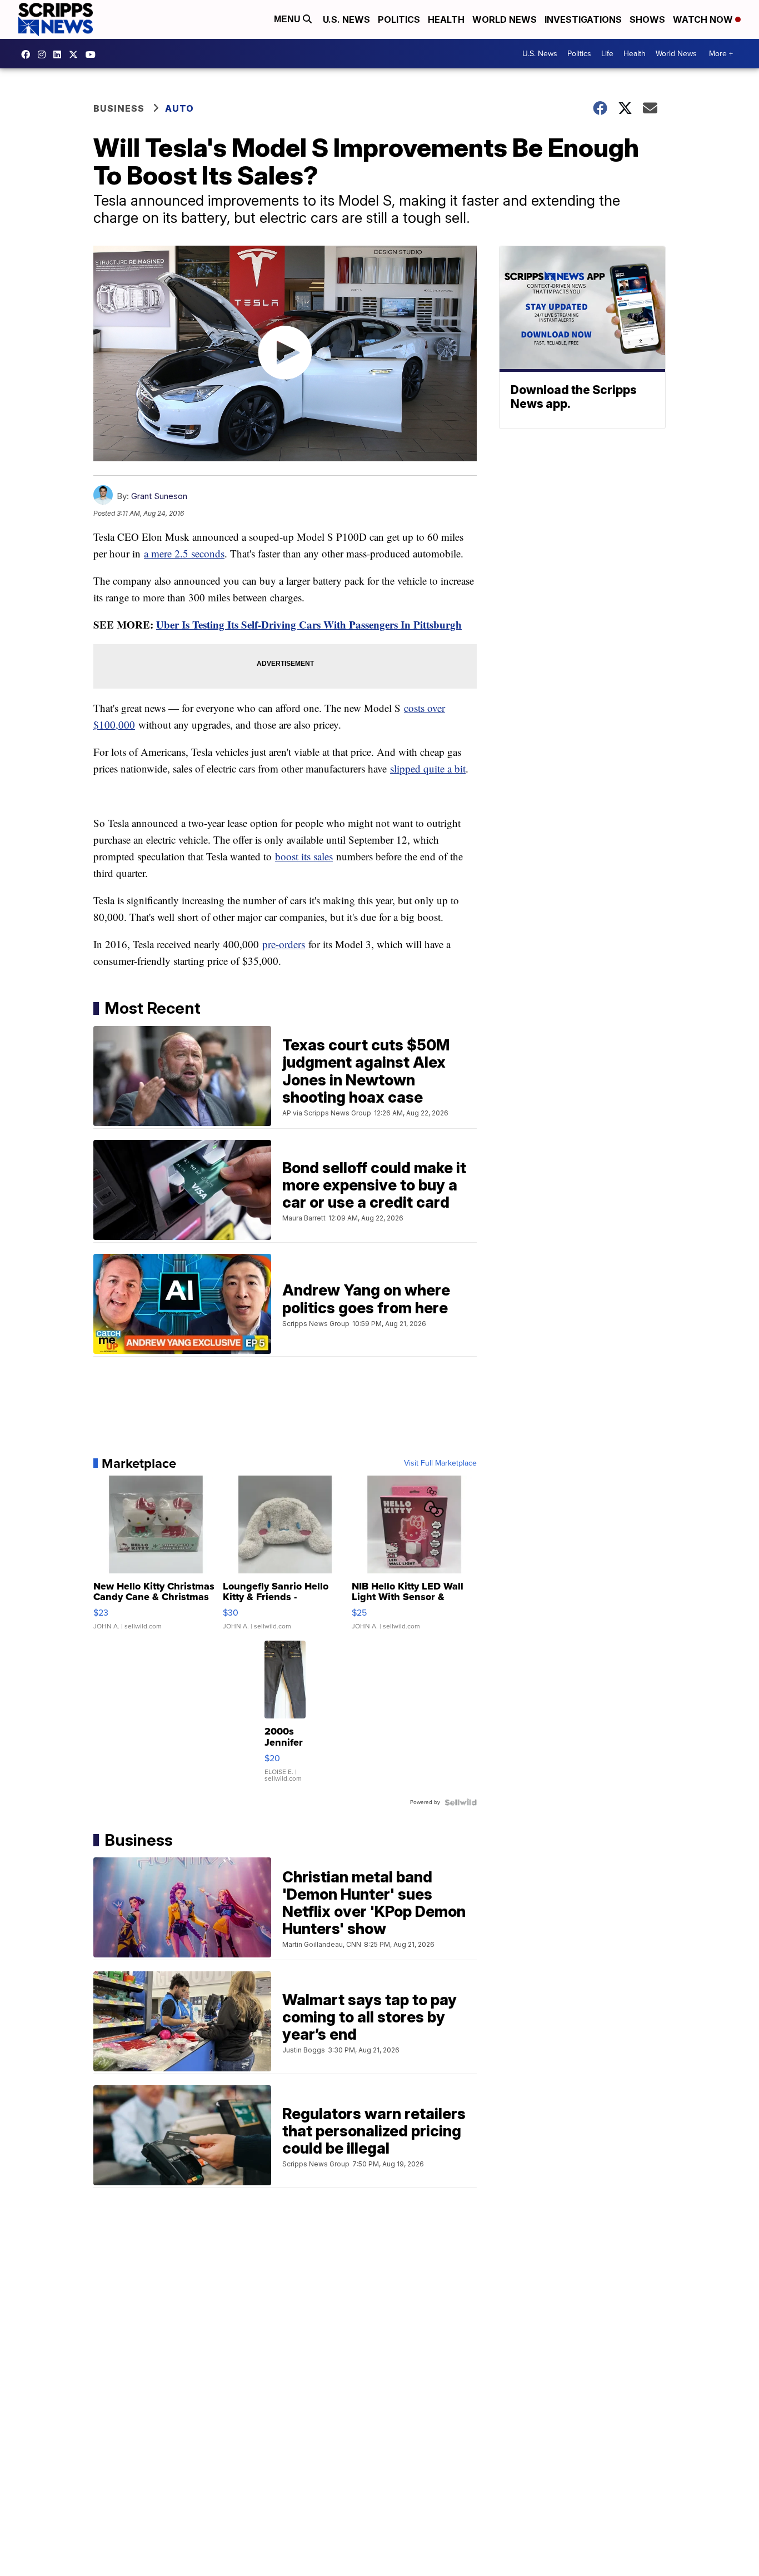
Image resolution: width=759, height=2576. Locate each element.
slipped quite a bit (428, 768)
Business (119, 108)
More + (721, 54)
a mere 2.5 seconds (184, 553)
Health (446, 19)
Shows (647, 19)
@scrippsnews (93, 54)
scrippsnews (28, 54)
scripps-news (60, 54)
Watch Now (704, 19)
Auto (179, 108)
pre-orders (284, 944)
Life (607, 54)
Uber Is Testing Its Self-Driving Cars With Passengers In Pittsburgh (309, 624)
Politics (399, 19)
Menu (288, 19)
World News (505, 19)
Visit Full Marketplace (440, 1463)
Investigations (583, 19)
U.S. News (346, 19)
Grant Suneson (159, 496)
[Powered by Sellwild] (461, 1802)
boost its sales (304, 856)
